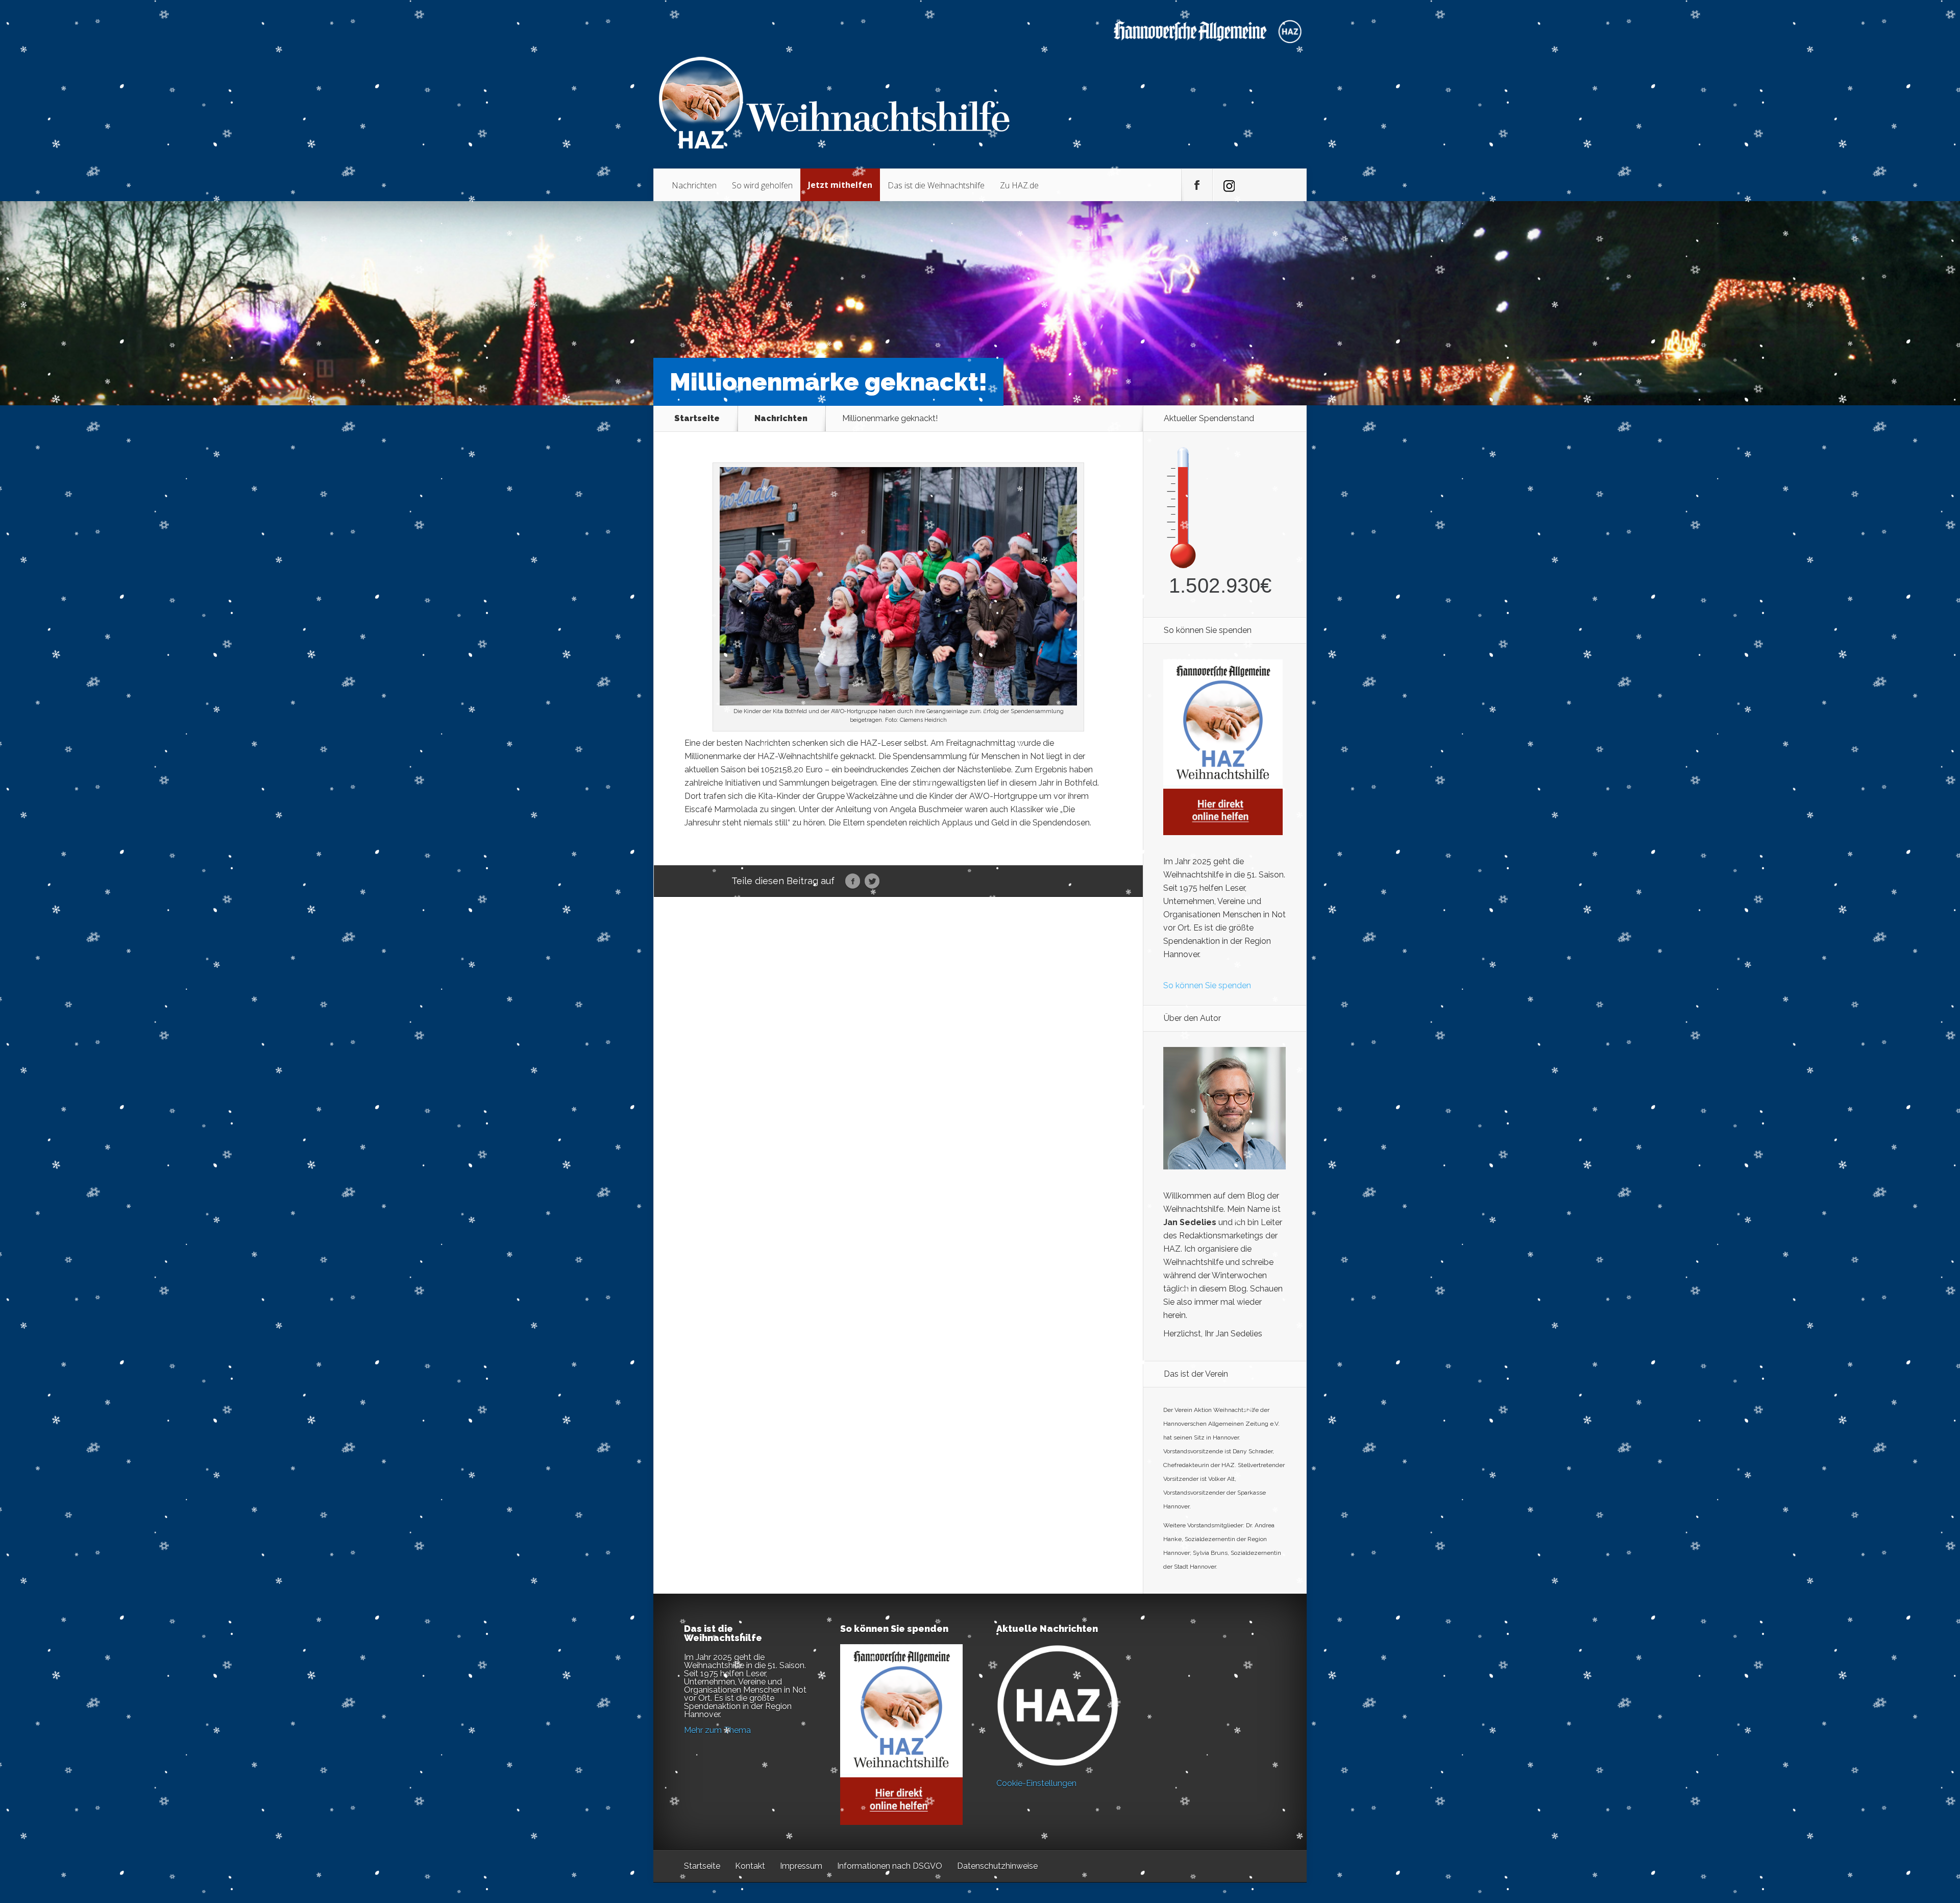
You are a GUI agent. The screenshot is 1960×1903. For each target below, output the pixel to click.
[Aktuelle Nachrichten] (1058, 1705)
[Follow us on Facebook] (1197, 185)
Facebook (853, 882)
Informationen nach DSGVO (890, 1866)
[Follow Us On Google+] (1228, 185)
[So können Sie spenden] (1223, 832)
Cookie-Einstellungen (1036, 1783)
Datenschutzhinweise (997, 1866)
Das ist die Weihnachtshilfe (936, 185)
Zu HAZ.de (1019, 185)
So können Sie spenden (1207, 985)
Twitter (872, 882)
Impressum (801, 1866)
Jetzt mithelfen (840, 185)
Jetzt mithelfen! (1898, 1824)
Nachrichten (694, 185)
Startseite (697, 419)
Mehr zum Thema (717, 1730)
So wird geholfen (762, 185)
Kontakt (750, 1866)
